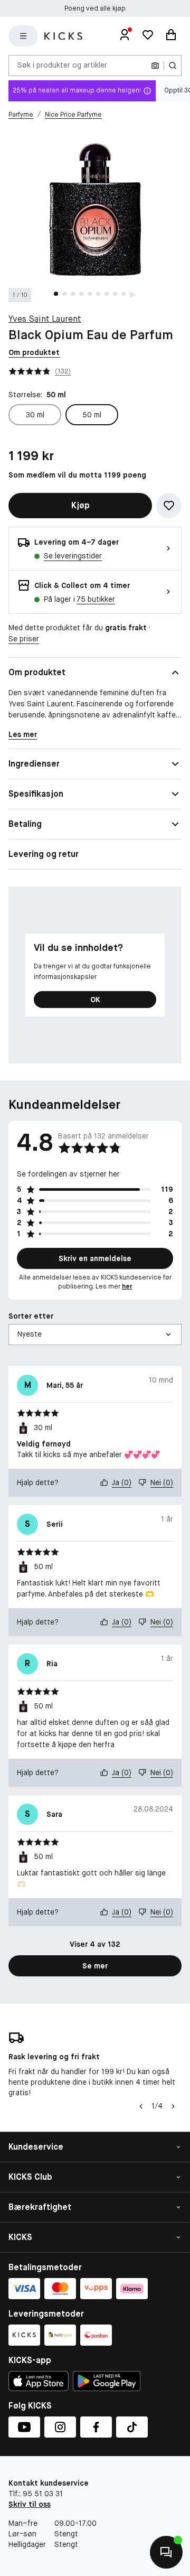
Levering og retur (44, 854)
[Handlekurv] (171, 36)
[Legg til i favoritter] (169, 506)
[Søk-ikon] (173, 66)
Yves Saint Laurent (45, 319)
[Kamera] (155, 66)
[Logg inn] (125, 36)
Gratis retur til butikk (95, 8)
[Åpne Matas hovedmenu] (23, 36)
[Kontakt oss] (166, 2552)
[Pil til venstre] (140, 2106)
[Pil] (173, 2106)
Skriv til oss (30, 2504)
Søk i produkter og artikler (62, 65)
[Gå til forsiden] (63, 36)
